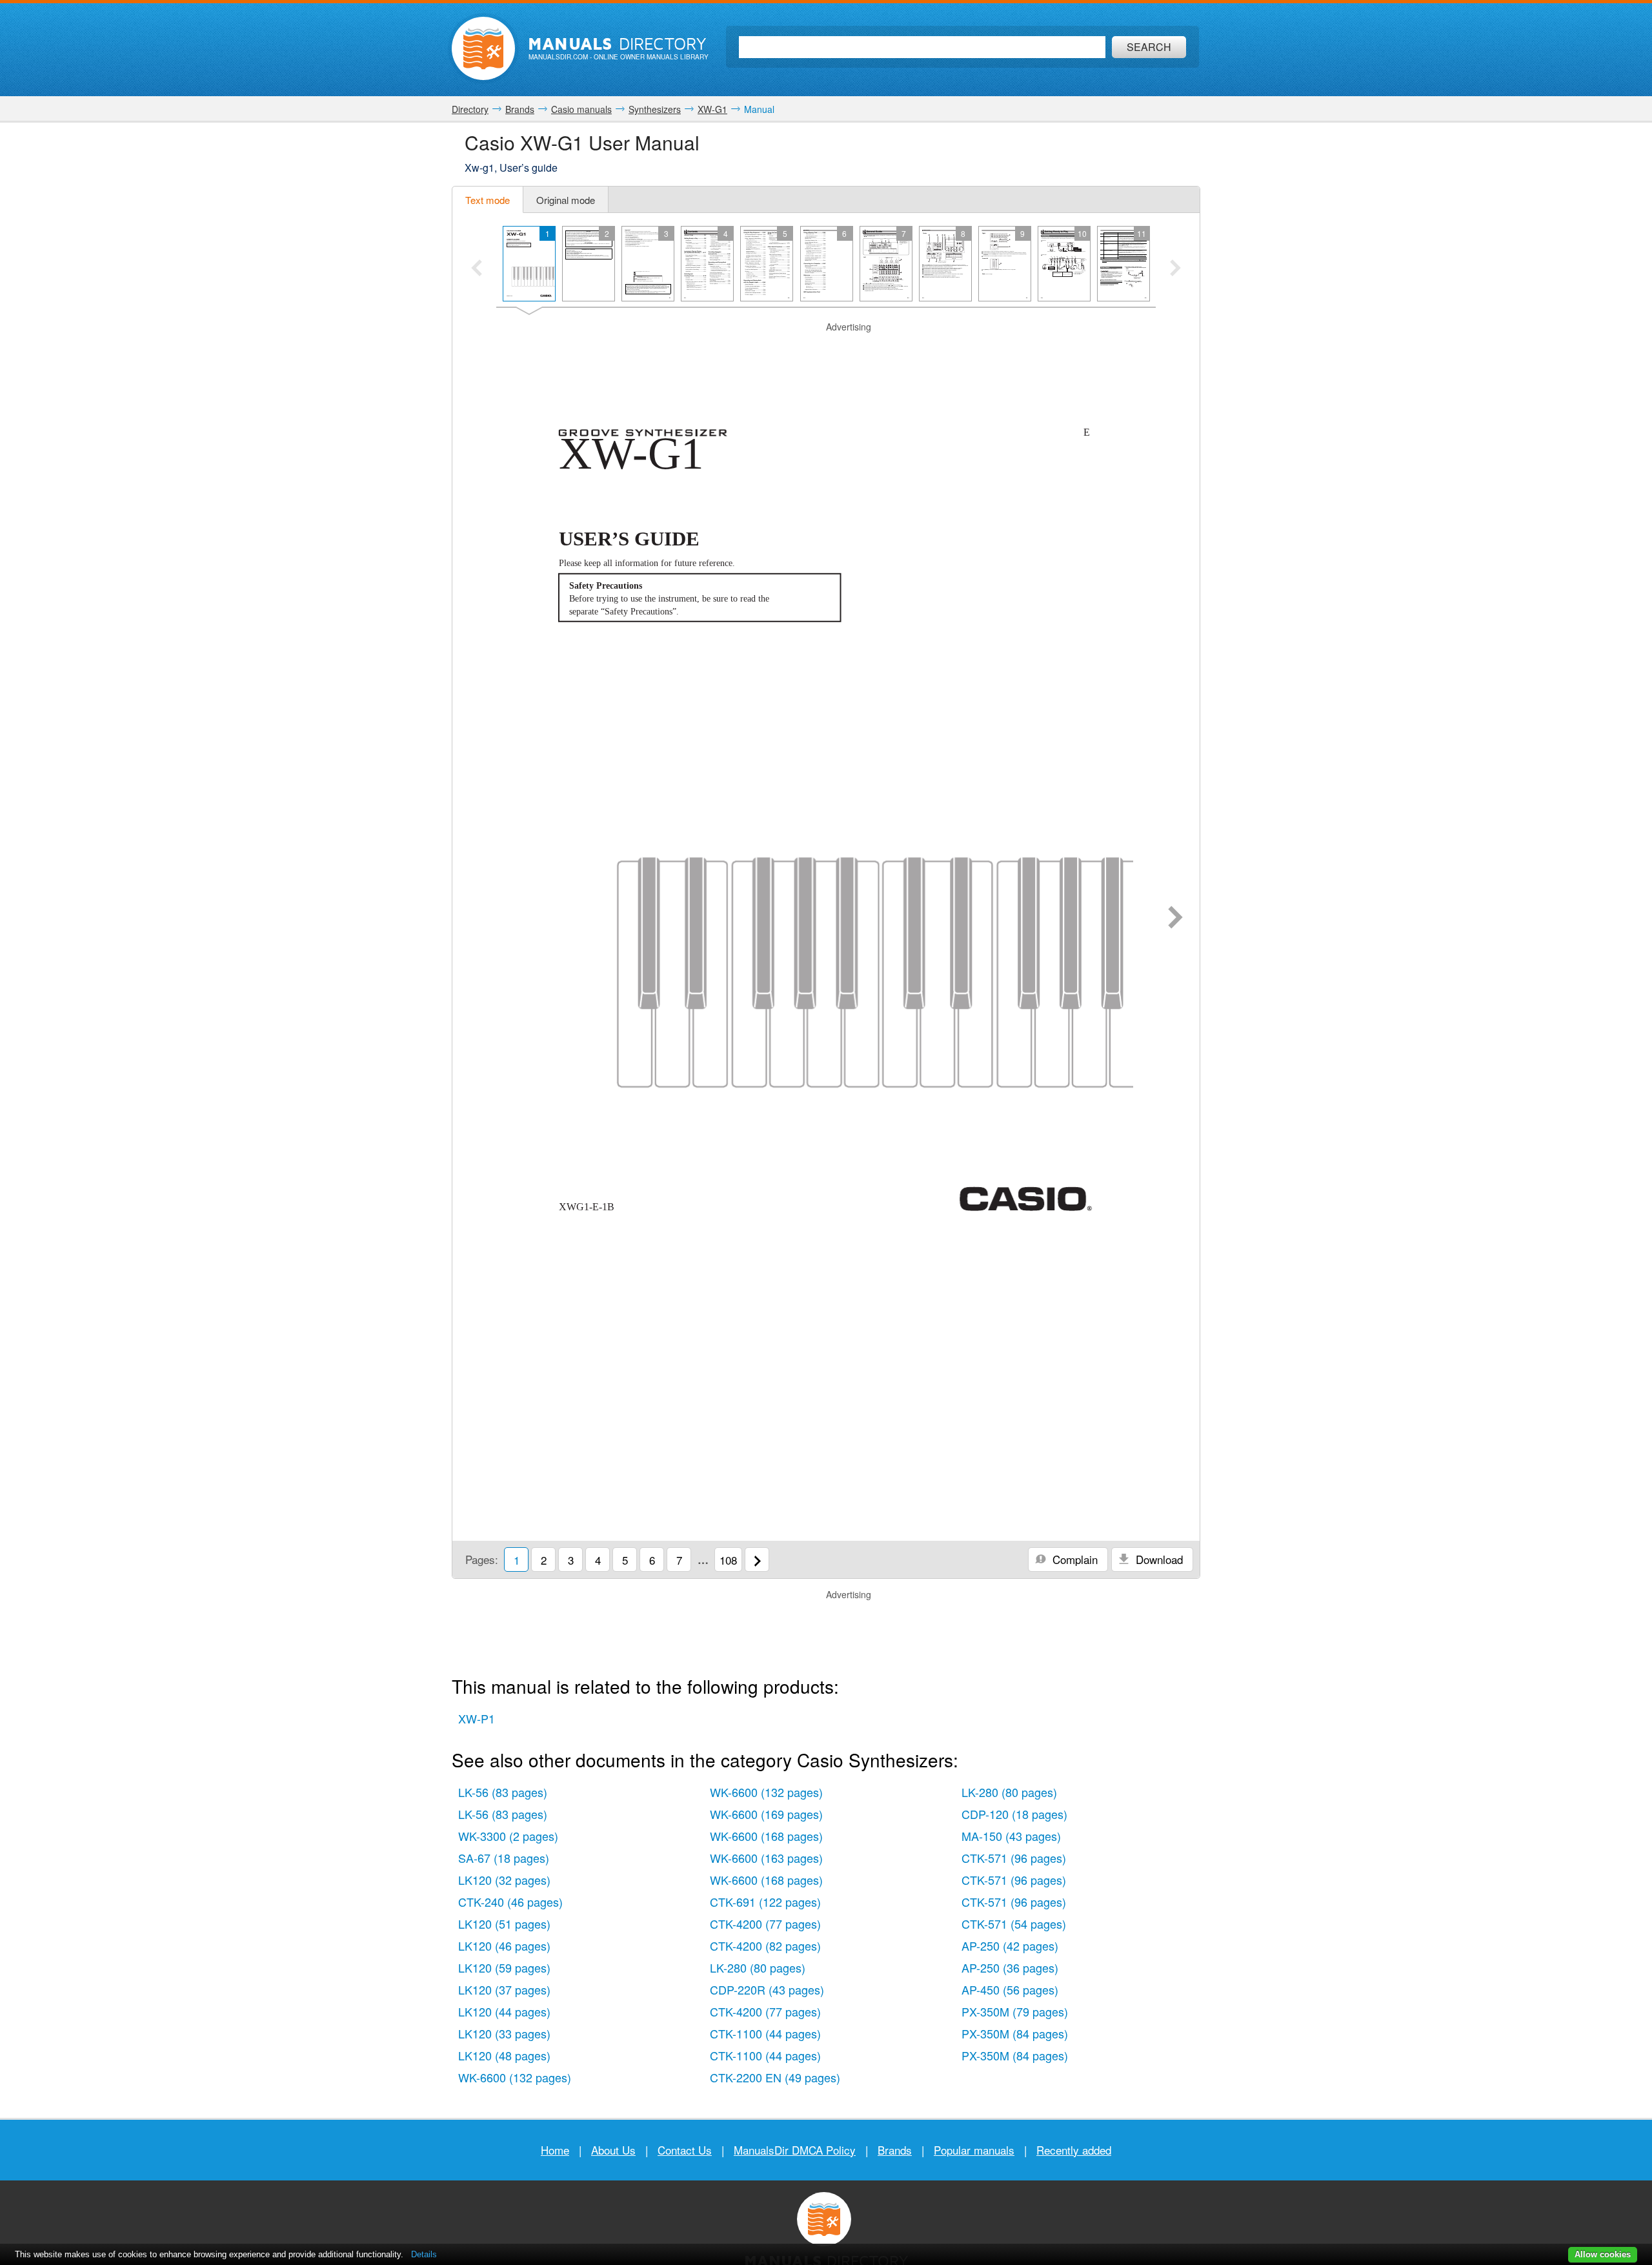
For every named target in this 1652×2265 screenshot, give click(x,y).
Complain (1073, 1559)
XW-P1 (477, 1718)
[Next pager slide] (1175, 269)
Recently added (1074, 2150)
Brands (895, 2150)
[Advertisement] (826, 350)
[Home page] (483, 48)
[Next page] (1175, 919)
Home (555, 2150)
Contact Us (685, 2150)
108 (728, 1560)
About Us (613, 2150)
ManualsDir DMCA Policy (795, 2150)
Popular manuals (974, 2150)
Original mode (566, 200)
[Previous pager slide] (477, 269)
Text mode (488, 200)
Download (1158, 1559)
